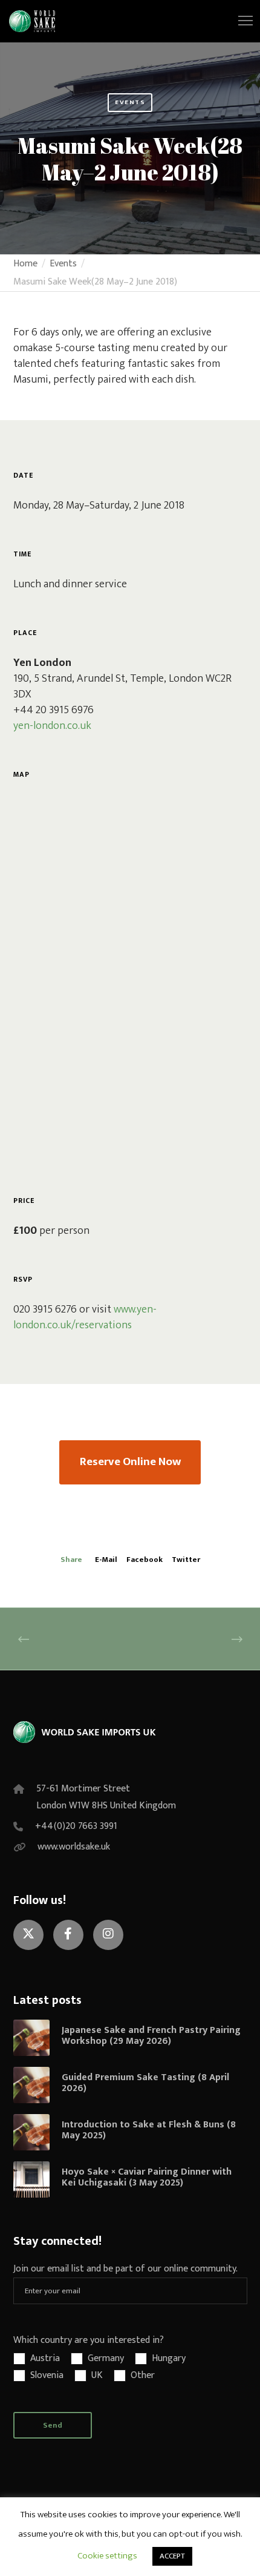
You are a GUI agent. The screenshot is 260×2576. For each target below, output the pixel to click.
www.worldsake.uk (74, 1847)
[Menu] (240, 21)
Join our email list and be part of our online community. (125, 2269)
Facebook (145, 1560)
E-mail (106, 1560)
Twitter (186, 1560)
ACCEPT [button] (172, 2556)
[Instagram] (108, 1935)
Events (130, 102)
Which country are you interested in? (89, 2340)
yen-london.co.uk (52, 726)
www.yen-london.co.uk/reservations (85, 1317)
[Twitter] (28, 1935)
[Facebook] (68, 1935)
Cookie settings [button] (107, 2556)
